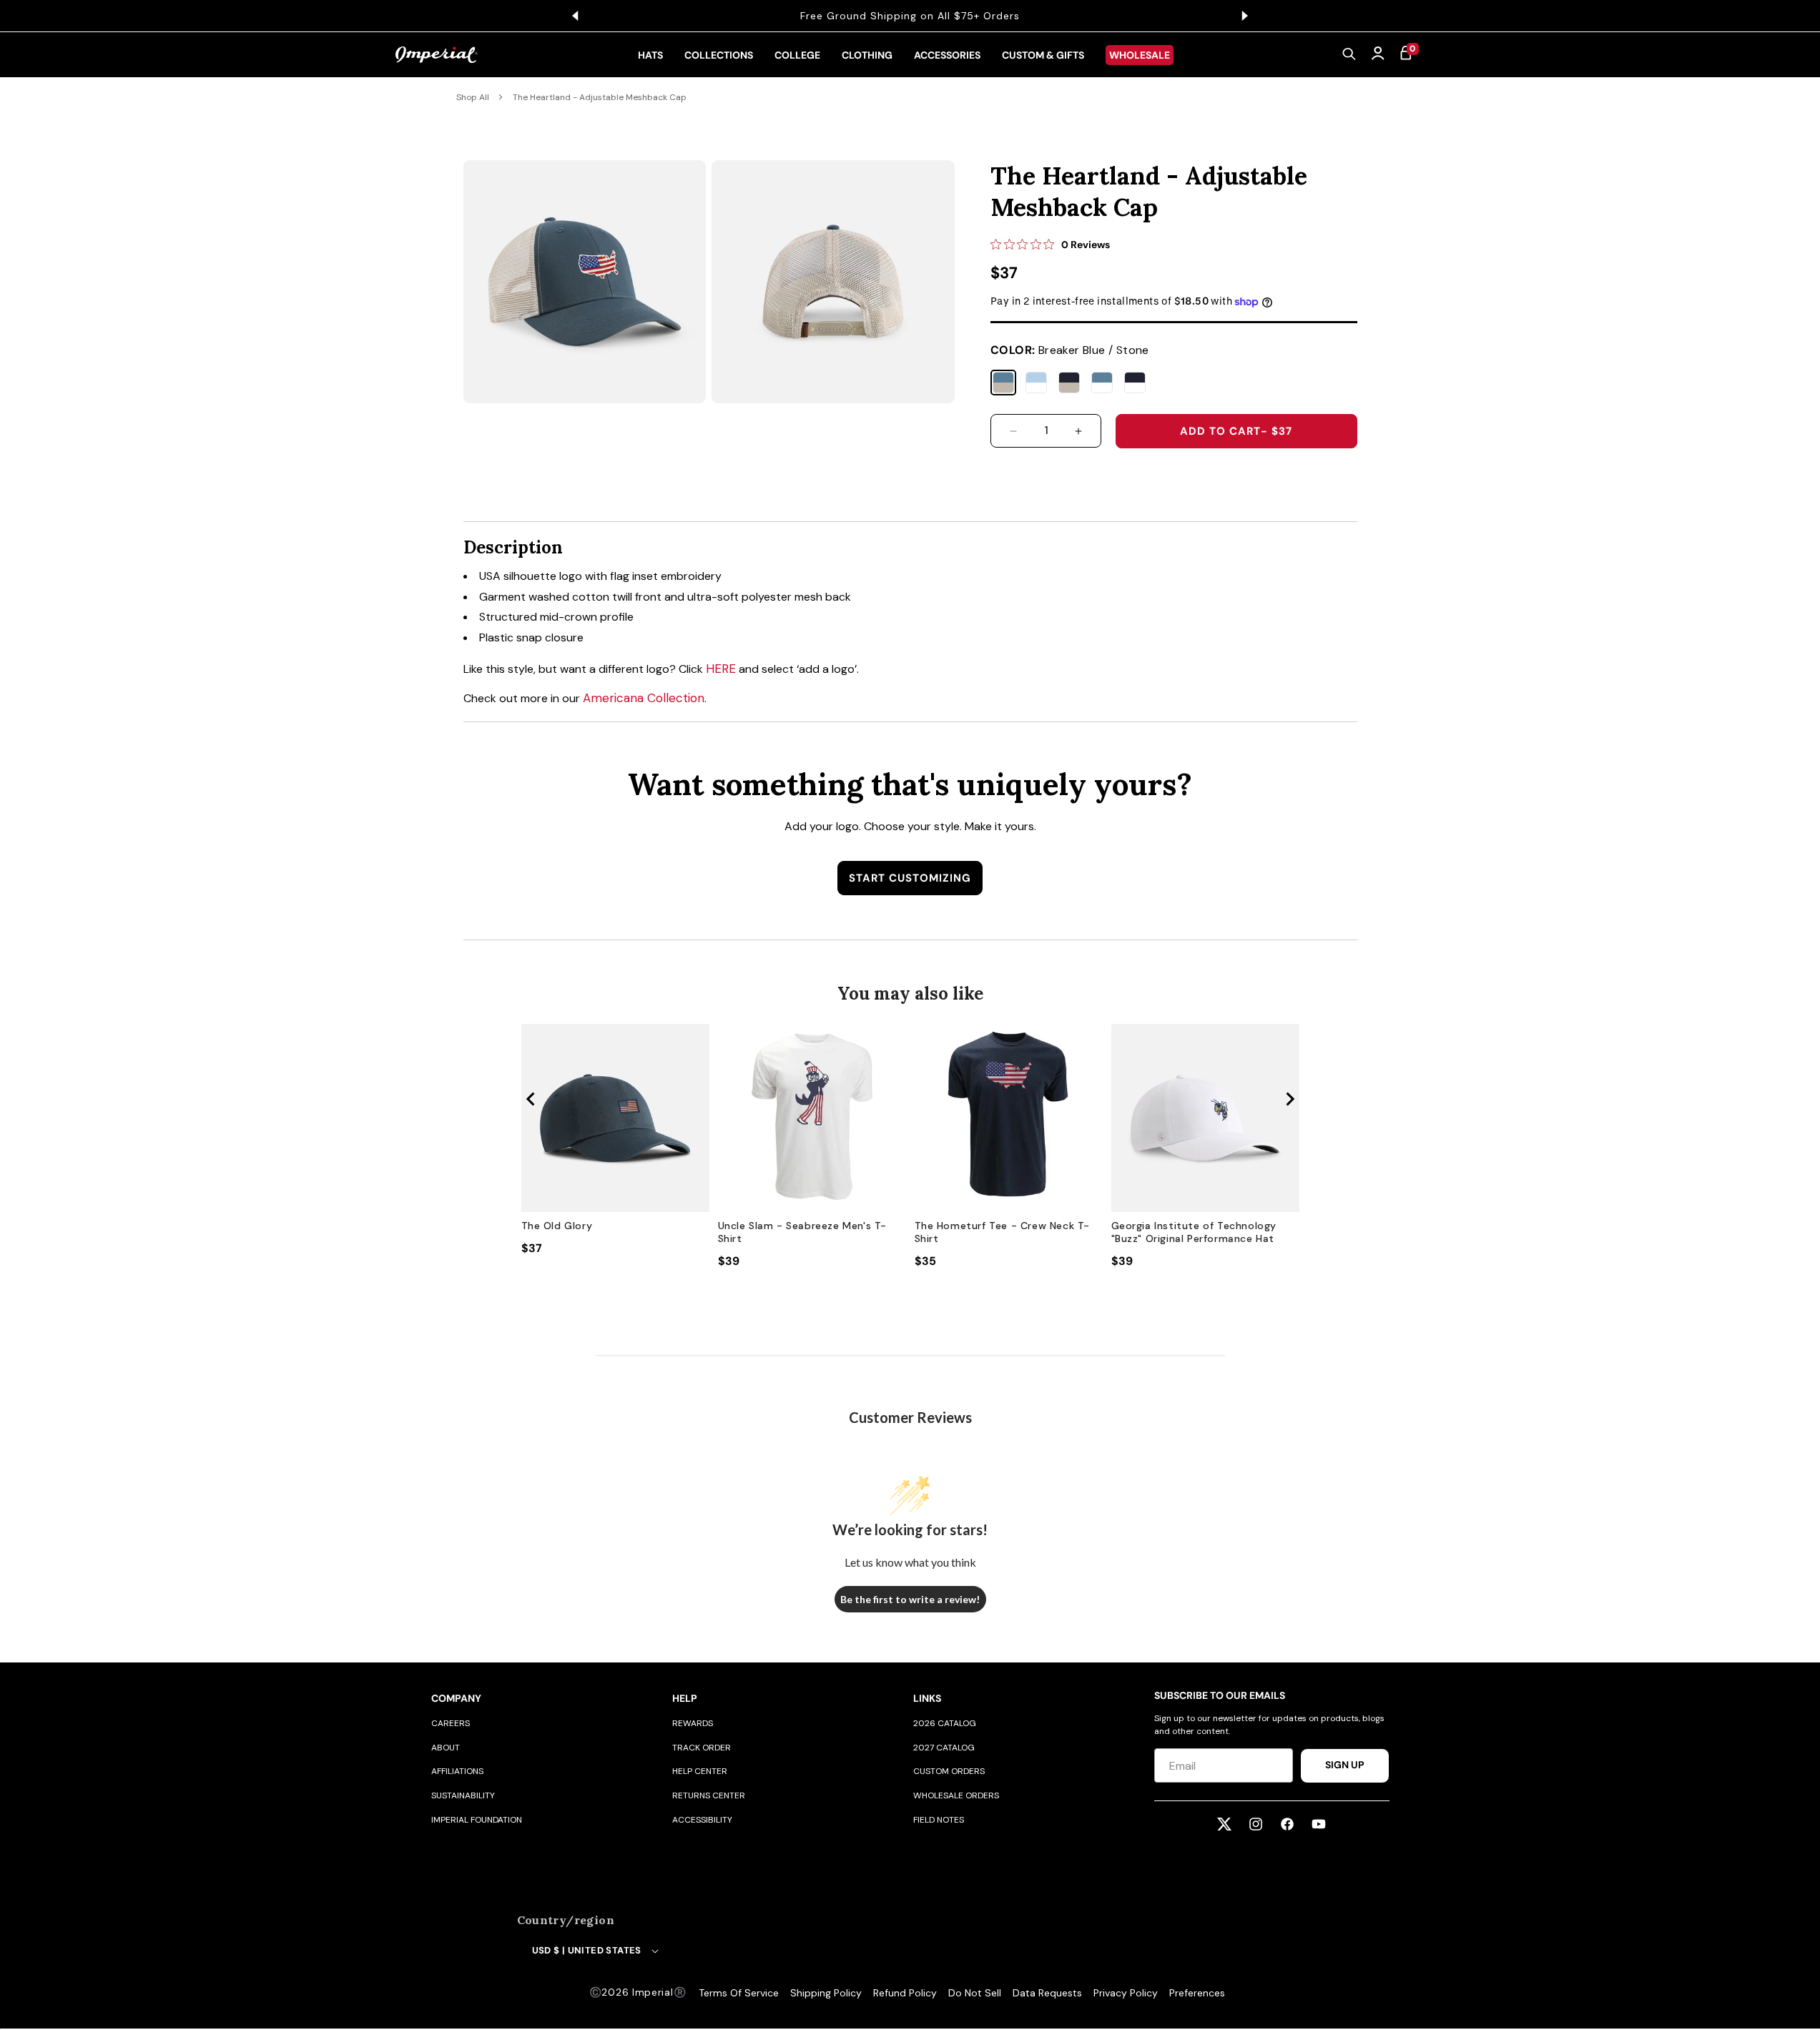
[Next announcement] (1245, 16)
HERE (721, 669)
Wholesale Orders (956, 1795)
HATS (650, 55)
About (446, 1748)
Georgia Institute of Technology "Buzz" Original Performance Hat (1194, 1232)
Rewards (693, 1723)
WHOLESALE (1140, 55)
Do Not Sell (975, 1993)
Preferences (1197, 1993)
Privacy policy (1126, 1993)
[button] (1349, 55)
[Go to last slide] (531, 1099)
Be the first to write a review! (910, 1599)
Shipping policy (826, 1993)
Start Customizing (910, 878)
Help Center (700, 1771)
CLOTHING (867, 55)
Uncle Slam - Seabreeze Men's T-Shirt (803, 1232)
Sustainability (463, 1795)
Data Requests (1047, 1993)
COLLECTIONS (719, 55)
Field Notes (939, 1820)
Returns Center (709, 1795)
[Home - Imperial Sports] (437, 55)
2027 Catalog (944, 1748)
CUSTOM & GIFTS (1043, 55)
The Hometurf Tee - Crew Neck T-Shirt (1003, 1232)
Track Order (702, 1748)
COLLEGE (797, 55)
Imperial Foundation (477, 1820)
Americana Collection (644, 698)
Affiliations (457, 1771)
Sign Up (1345, 1765)
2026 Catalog (945, 1723)
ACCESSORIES (947, 55)
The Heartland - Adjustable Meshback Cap (600, 97)
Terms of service (739, 1993)
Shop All (473, 97)
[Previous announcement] (576, 16)
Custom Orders (949, 1771)
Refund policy (905, 1993)
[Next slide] (1289, 1099)
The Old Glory (557, 1226)
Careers (451, 1723)
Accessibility (702, 1820)
